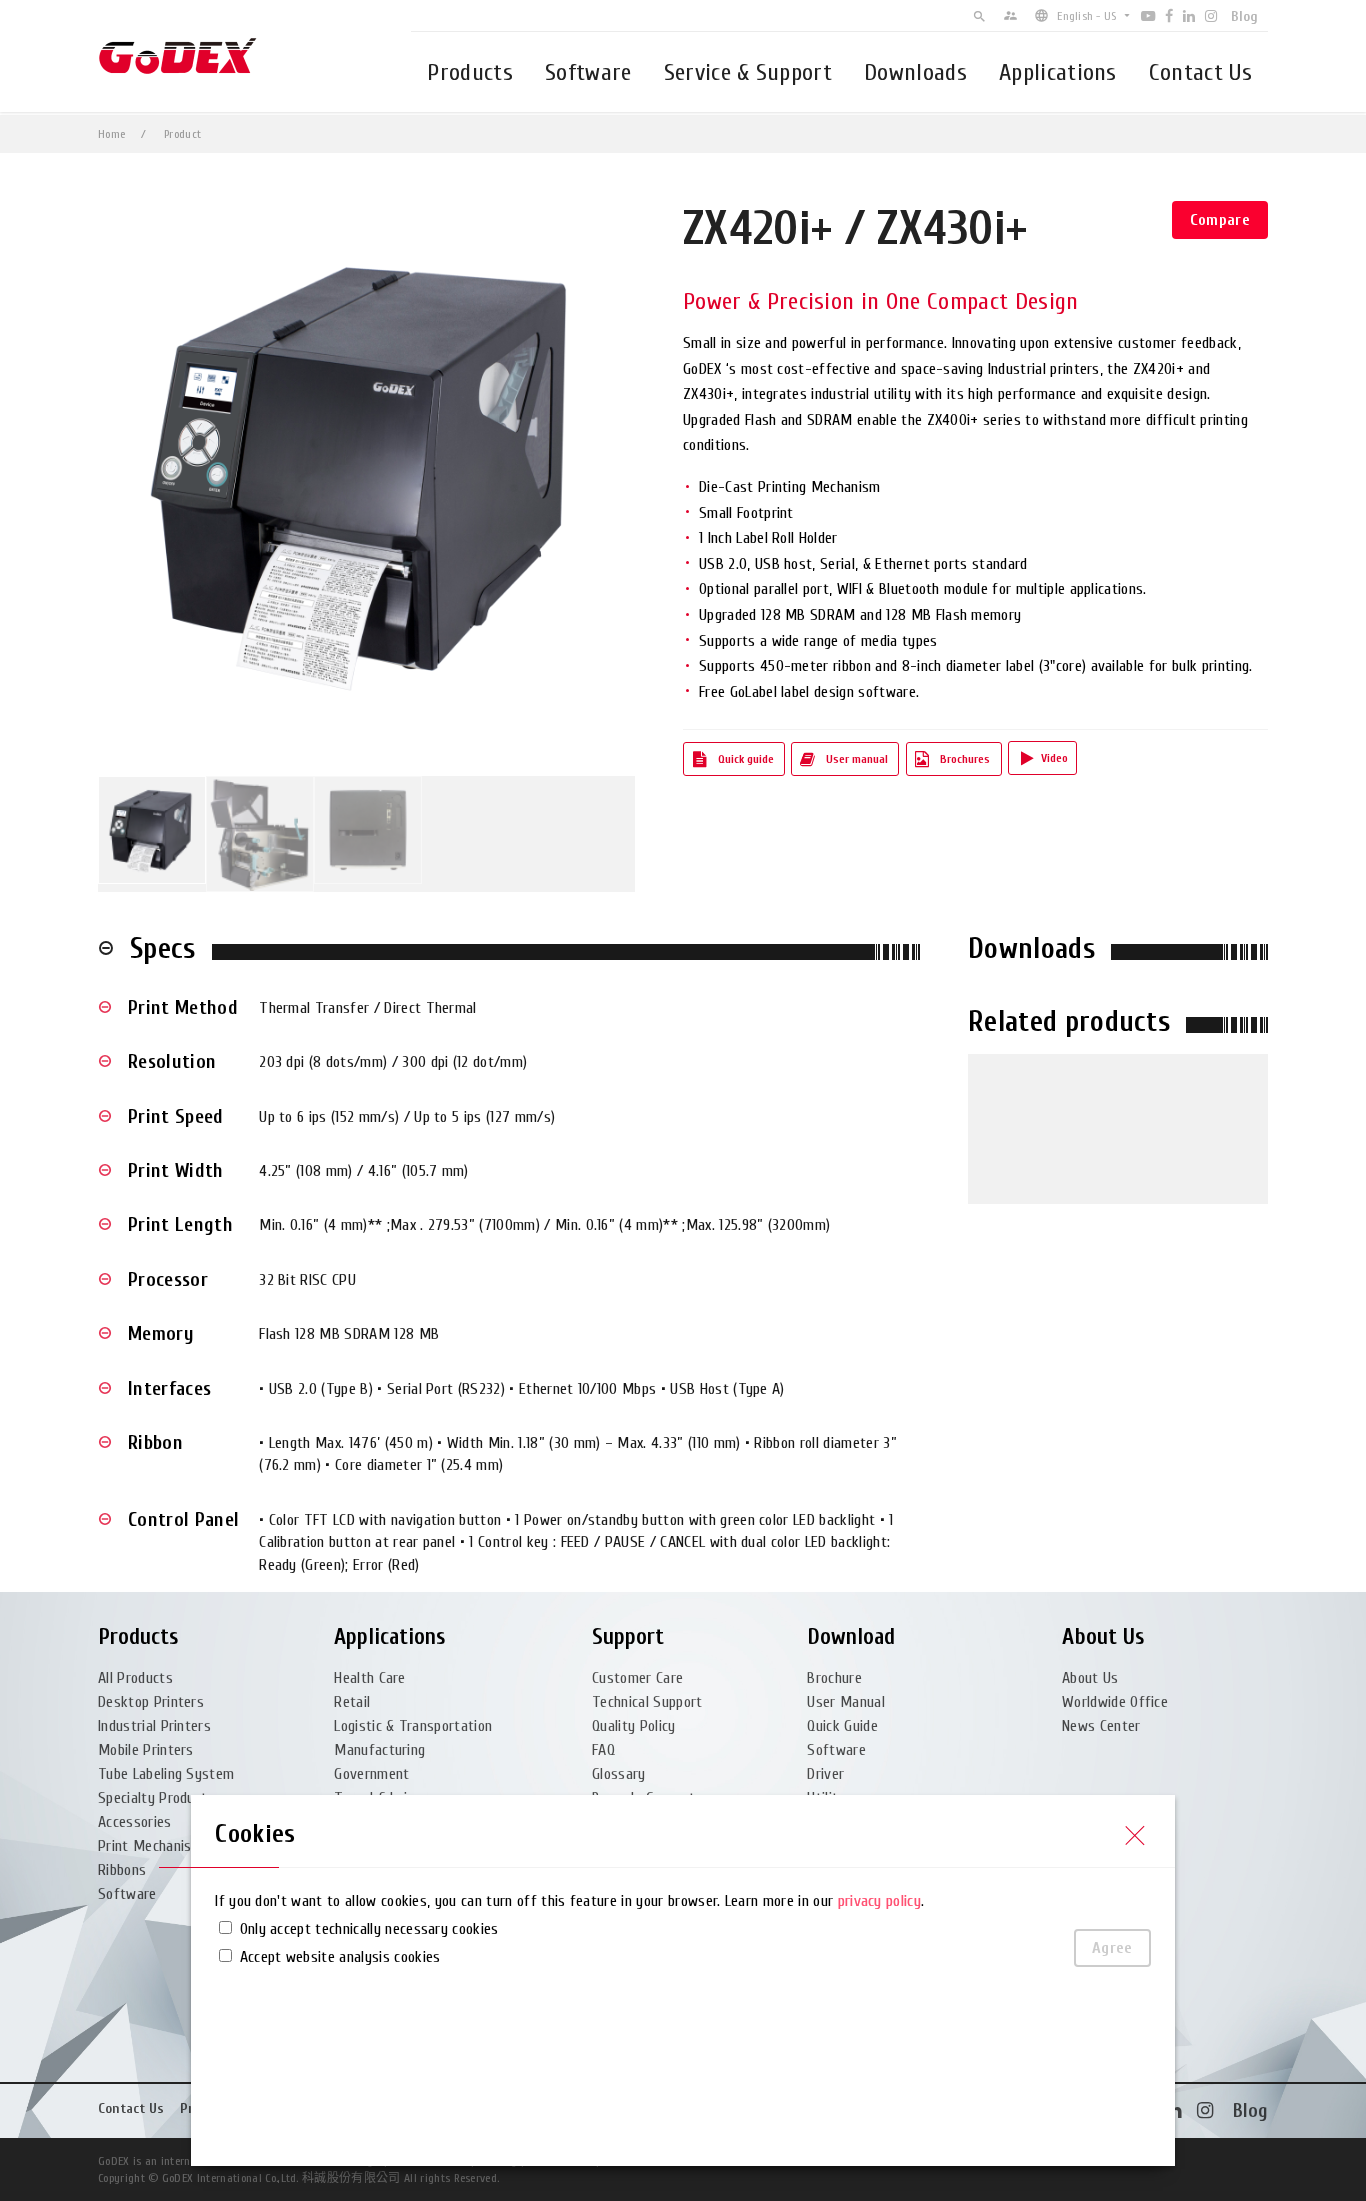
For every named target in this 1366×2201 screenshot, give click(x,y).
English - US (1086, 16)
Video (1054, 758)
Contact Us (1200, 72)
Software (588, 72)
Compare (1220, 220)
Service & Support (748, 72)
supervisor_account (1010, 15)
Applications (1058, 72)
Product (182, 134)
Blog (1244, 16)
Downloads (915, 72)
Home (111, 134)
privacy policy (879, 1901)
